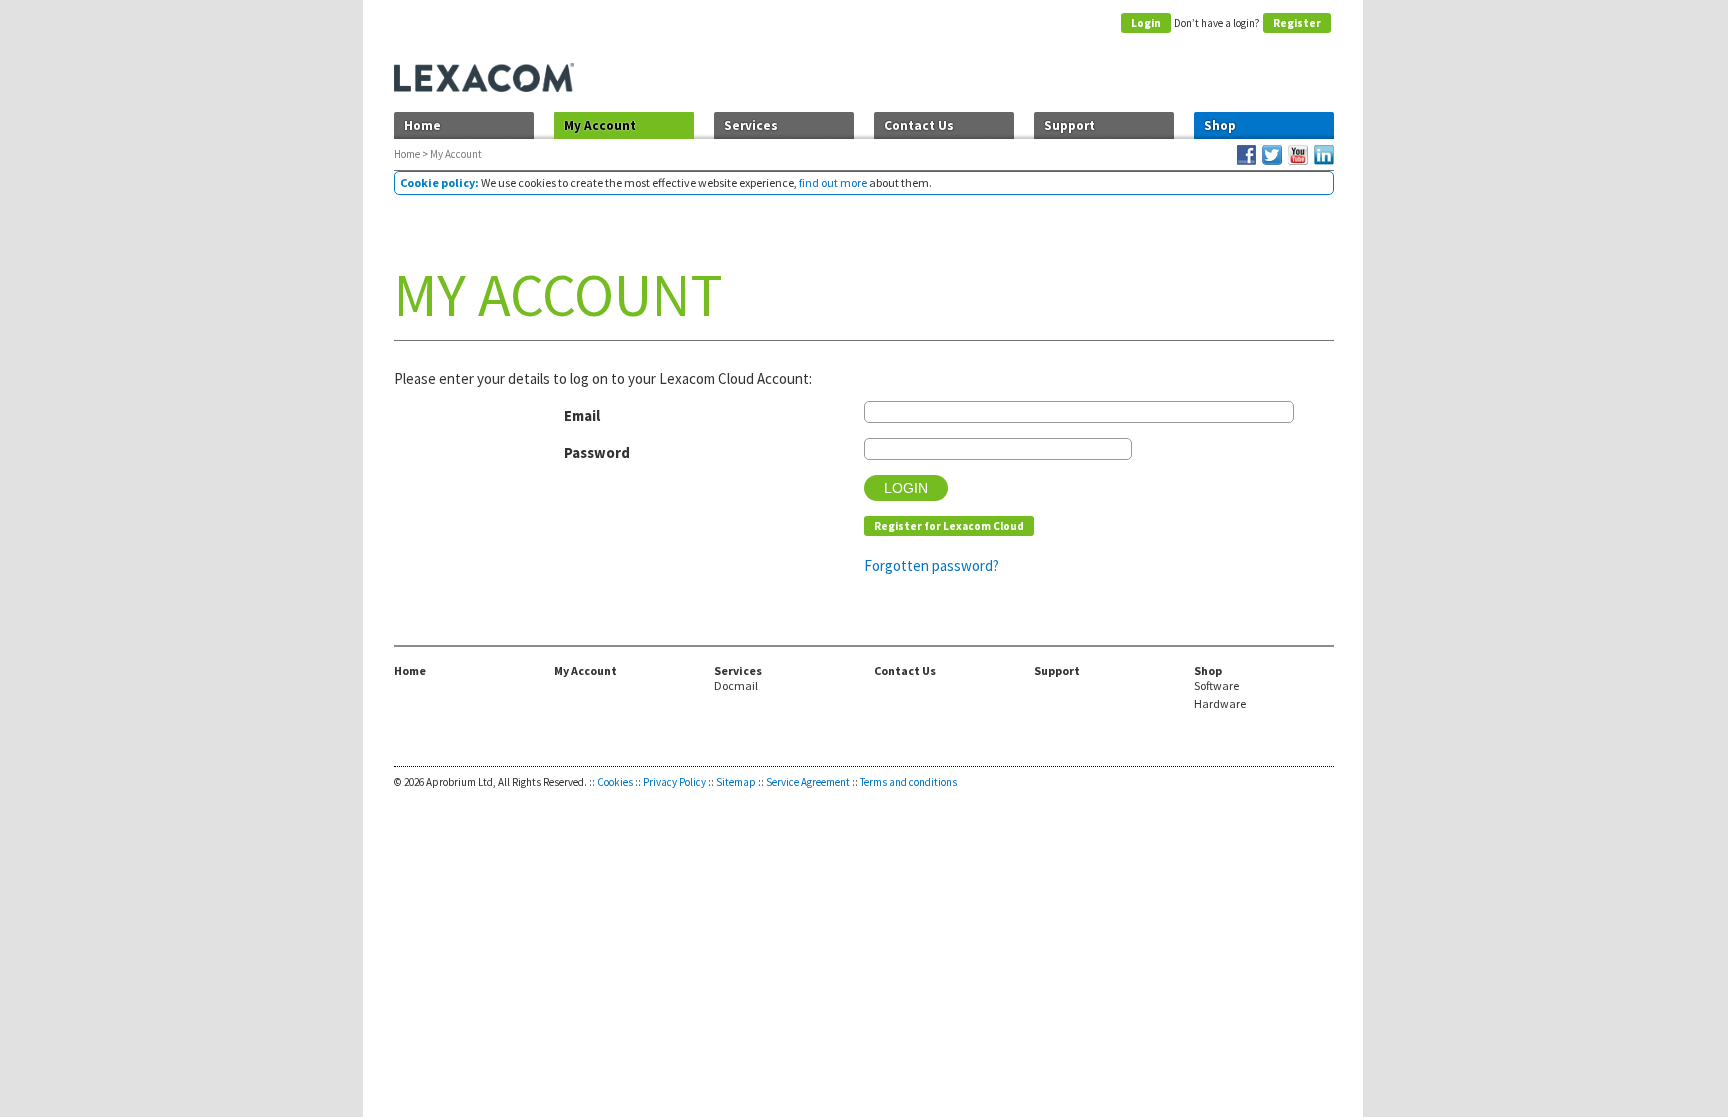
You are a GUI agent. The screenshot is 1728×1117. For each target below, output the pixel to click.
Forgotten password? (931, 565)
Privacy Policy (674, 782)
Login (1146, 23)
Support (1069, 125)
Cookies (615, 782)
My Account (600, 125)
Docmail (736, 686)
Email (582, 415)
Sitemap (736, 782)
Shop (1220, 125)
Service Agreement (808, 782)
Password (597, 452)
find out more (833, 182)
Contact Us (919, 125)
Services (751, 125)
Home (422, 125)
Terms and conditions (908, 782)
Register (1297, 23)
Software (1216, 686)
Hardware (1220, 704)
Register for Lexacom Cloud (949, 526)
